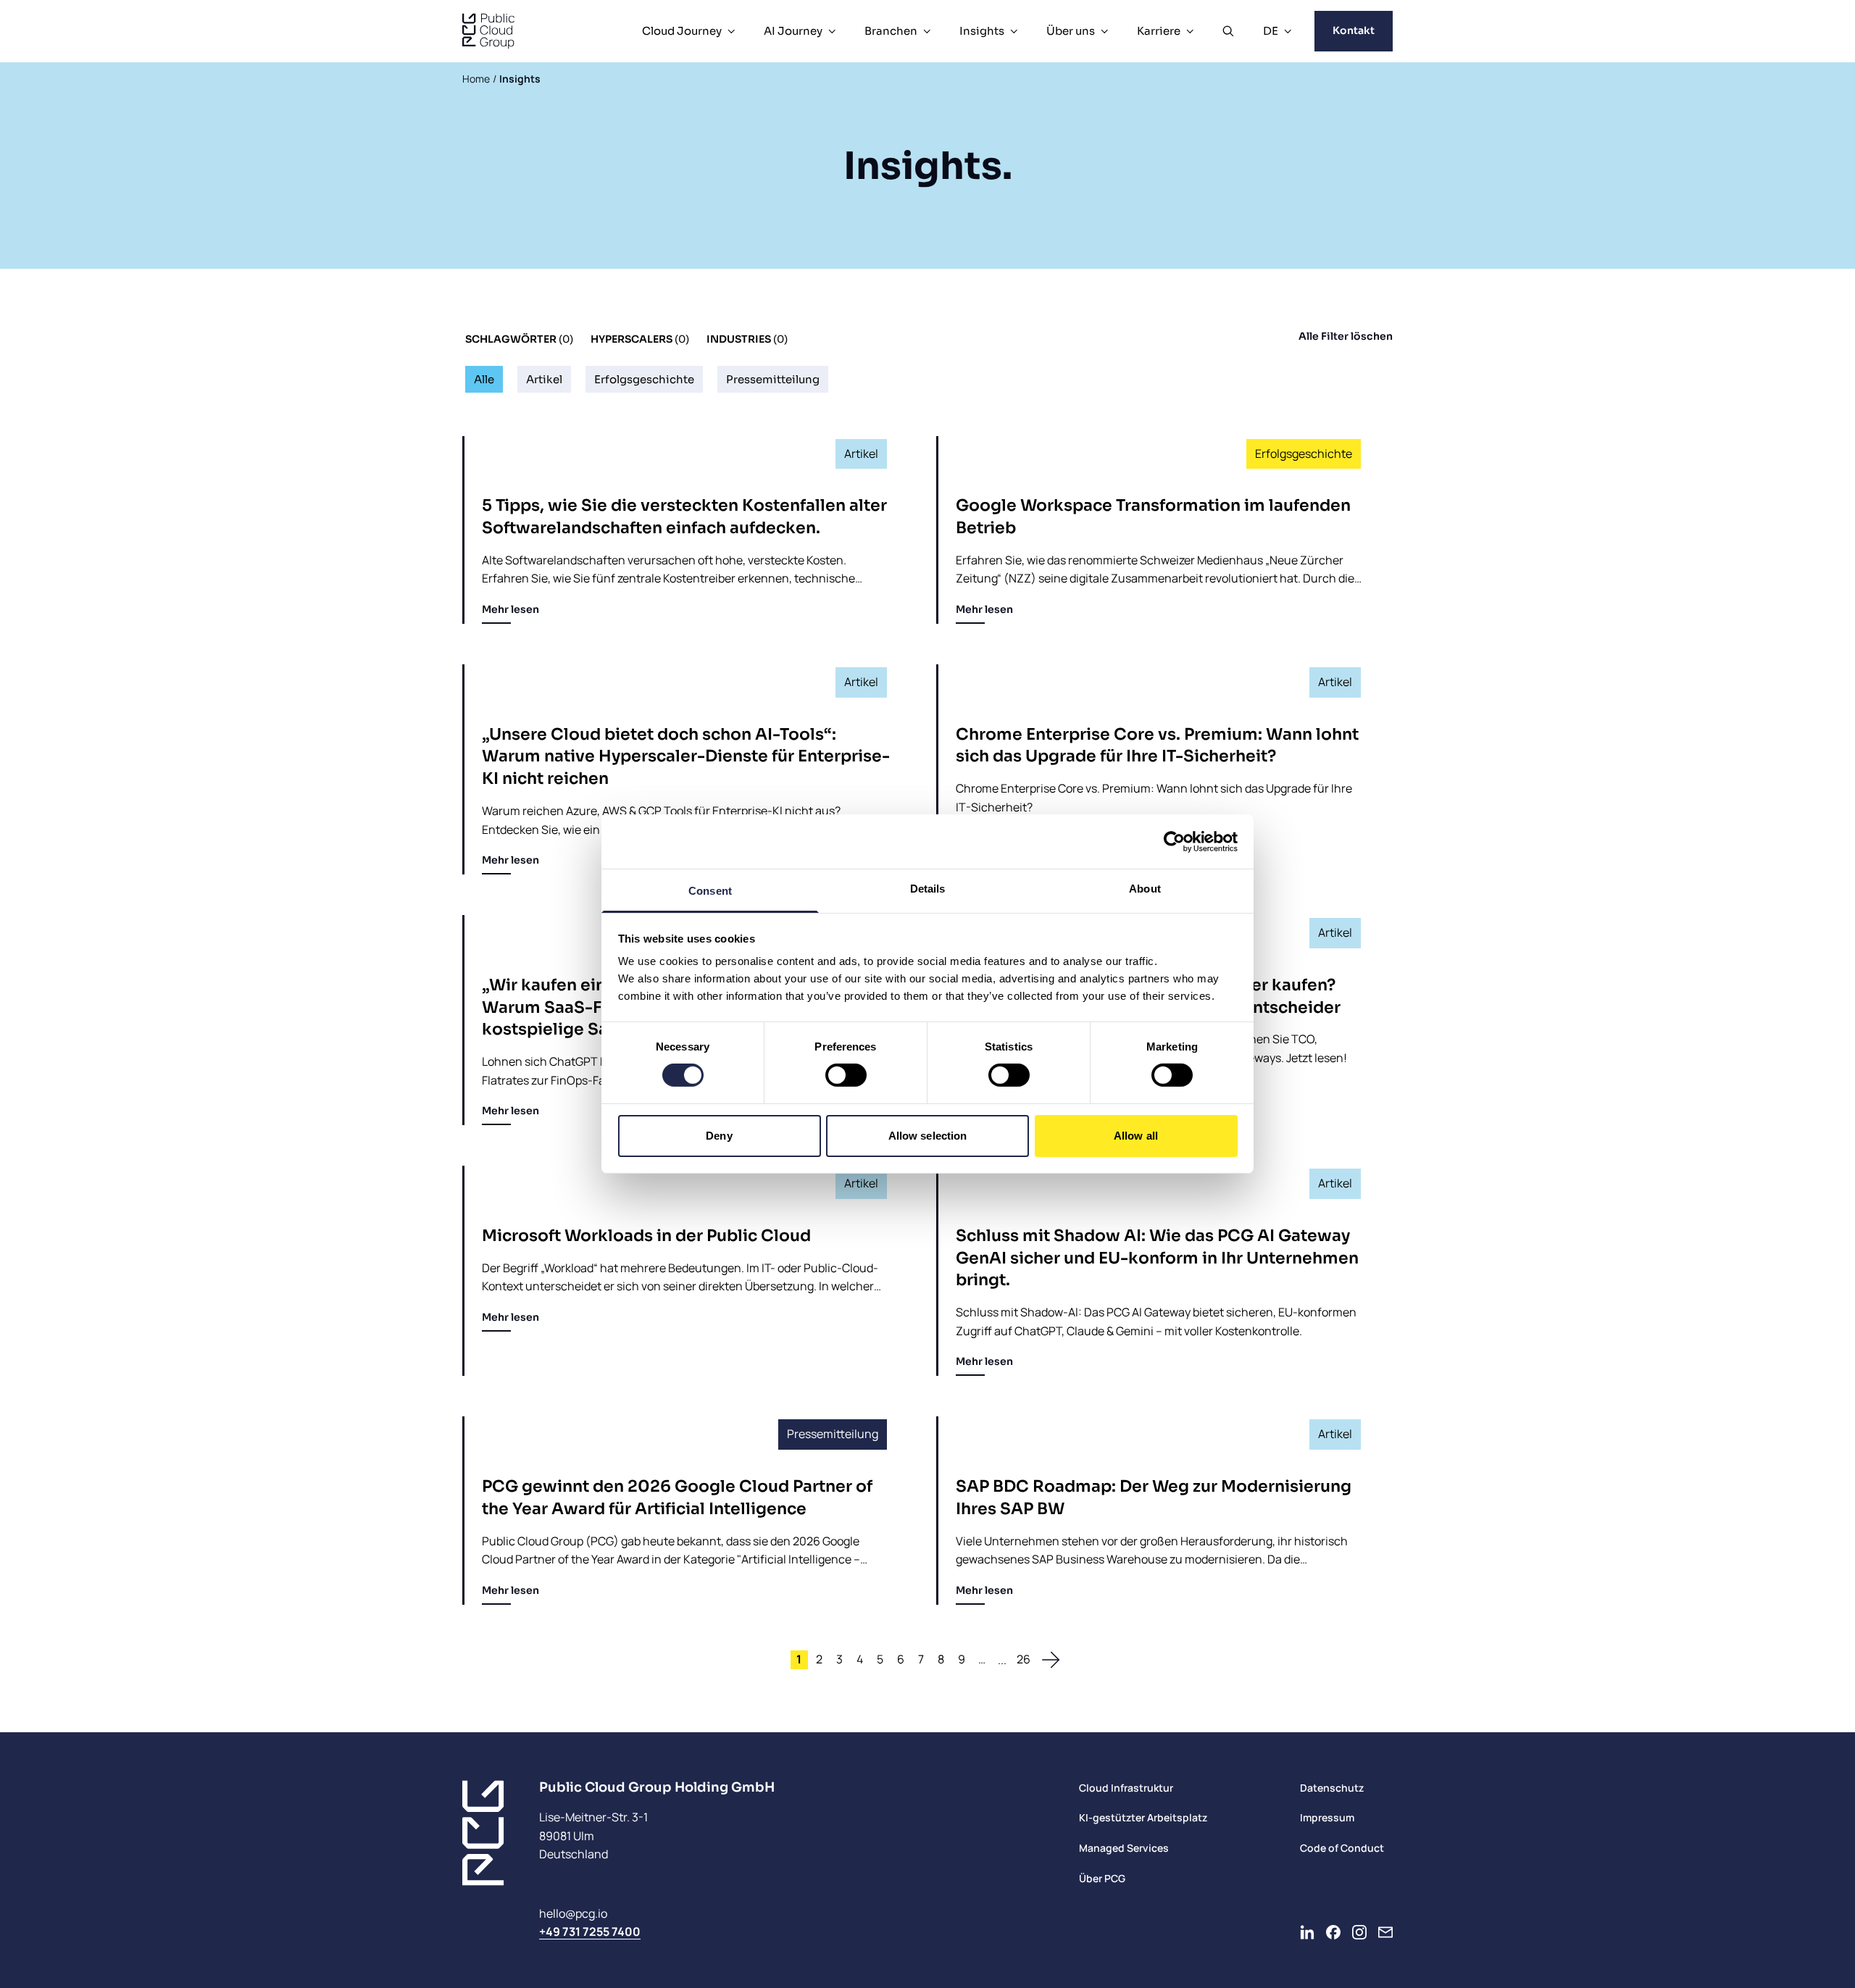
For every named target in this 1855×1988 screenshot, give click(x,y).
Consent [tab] (710, 891)
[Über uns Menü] (1104, 31)
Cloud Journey (682, 31)
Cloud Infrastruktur (1126, 1788)
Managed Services (1124, 1848)
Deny (719, 1136)
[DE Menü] (1288, 31)
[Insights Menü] (1014, 31)
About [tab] (1145, 889)
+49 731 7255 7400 (590, 1931)
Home (476, 79)
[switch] (846, 1075)
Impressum (1327, 1817)
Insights (982, 31)
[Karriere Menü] (1190, 31)
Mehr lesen (510, 609)
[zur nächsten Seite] (1051, 1660)
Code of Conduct (1342, 1848)
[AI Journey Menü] (832, 31)
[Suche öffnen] (1228, 31)
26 (1024, 1659)
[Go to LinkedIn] (1307, 1932)
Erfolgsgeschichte (644, 379)
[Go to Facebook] (1333, 1932)
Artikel (544, 379)
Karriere (1159, 31)
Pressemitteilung (773, 379)
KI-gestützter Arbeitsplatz (1143, 1817)
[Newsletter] (1385, 1932)
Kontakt (1354, 30)
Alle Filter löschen (1346, 336)
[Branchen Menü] (927, 31)
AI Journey (793, 31)
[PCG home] (488, 31)
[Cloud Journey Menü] (731, 31)
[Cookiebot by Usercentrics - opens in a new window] (1174, 841)
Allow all (1136, 1136)
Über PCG (1102, 1878)
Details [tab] (928, 889)
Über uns (1071, 31)
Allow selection (928, 1136)
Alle (484, 379)
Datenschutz (1332, 1788)
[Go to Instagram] (1359, 1932)
